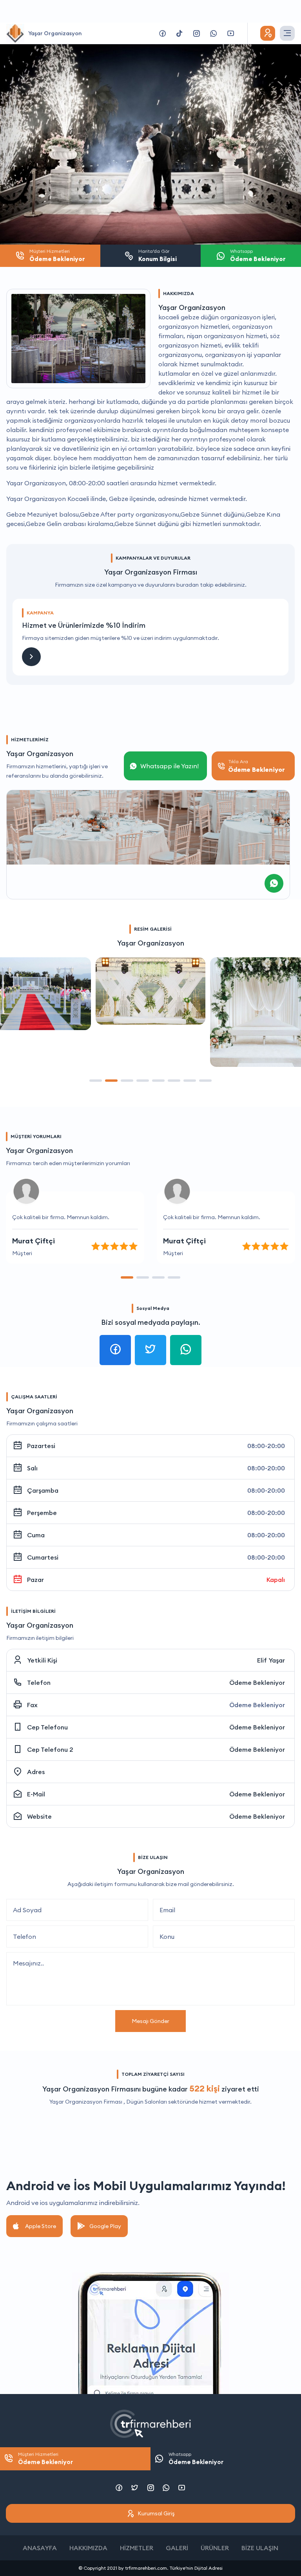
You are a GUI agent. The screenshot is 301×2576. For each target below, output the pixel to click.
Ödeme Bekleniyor (257, 1683)
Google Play (105, 2226)
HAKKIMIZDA (88, 2548)
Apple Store (41, 2226)
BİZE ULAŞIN (260, 2548)
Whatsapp (196, 2458)
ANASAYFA (40, 2548)
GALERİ (177, 2548)
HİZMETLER (137, 2548)
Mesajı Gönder (150, 2021)
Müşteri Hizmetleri (45, 2458)
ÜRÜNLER (215, 2548)
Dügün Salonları (147, 2102)
